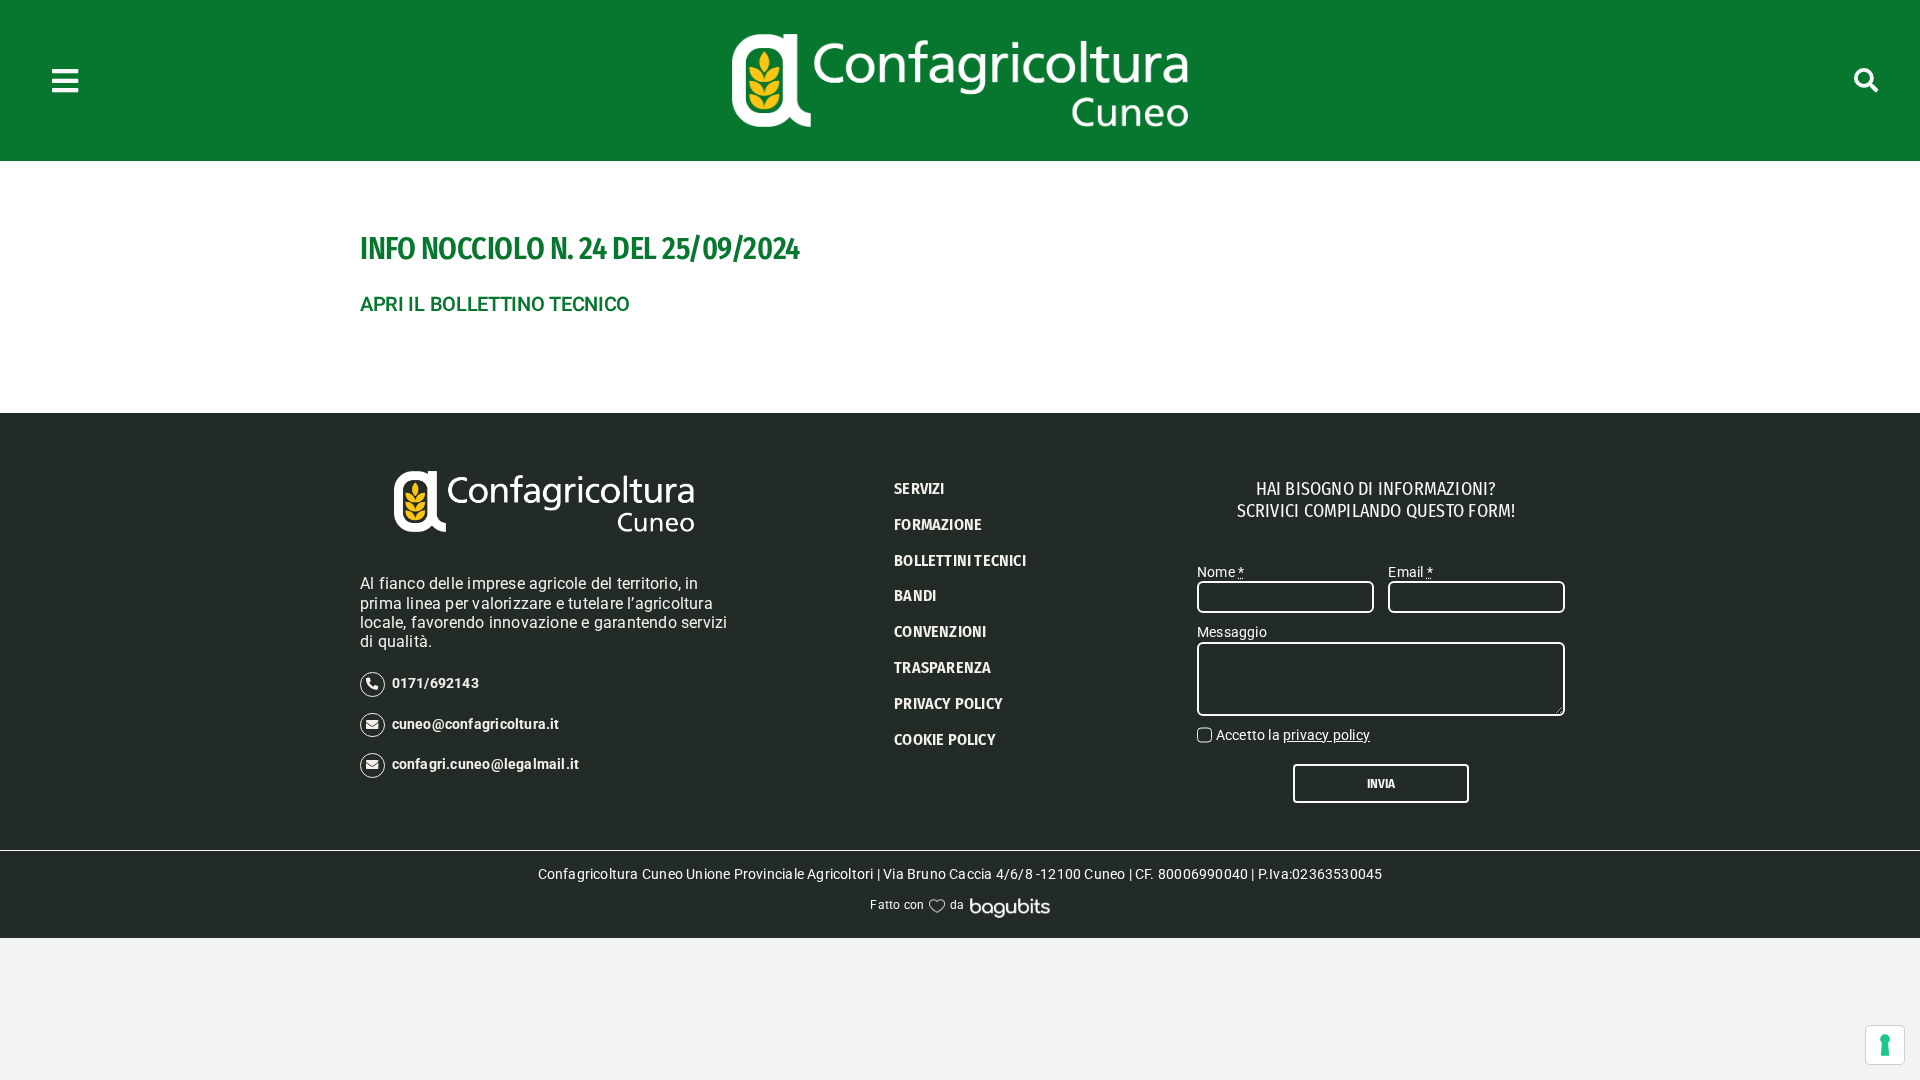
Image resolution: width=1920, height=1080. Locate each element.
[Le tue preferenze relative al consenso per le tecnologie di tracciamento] (1885, 1045)
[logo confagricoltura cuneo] (959, 41)
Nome (1220, 572)
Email (1410, 572)
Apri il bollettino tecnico (495, 304)
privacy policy (1326, 735)
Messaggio (1232, 632)
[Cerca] (1728, 80)
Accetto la (1293, 735)
